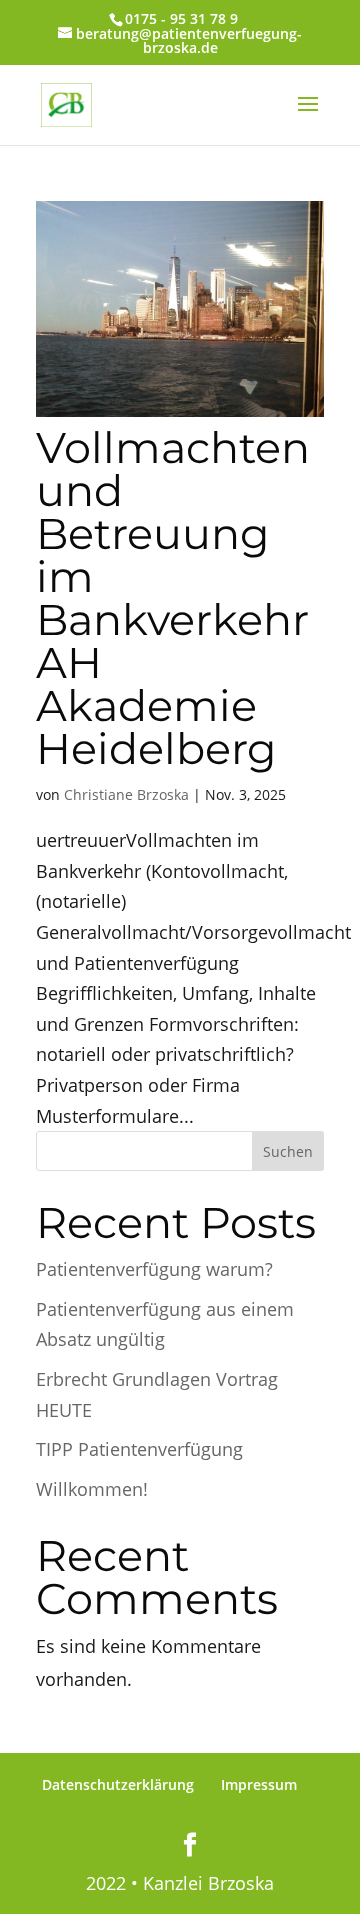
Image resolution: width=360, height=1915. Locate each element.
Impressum (259, 1784)
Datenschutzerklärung (118, 1784)
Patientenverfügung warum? (154, 1269)
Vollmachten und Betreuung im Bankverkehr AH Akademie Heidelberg (173, 598)
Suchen (288, 1151)
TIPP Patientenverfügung (139, 1449)
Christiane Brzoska (126, 794)
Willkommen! (92, 1489)
